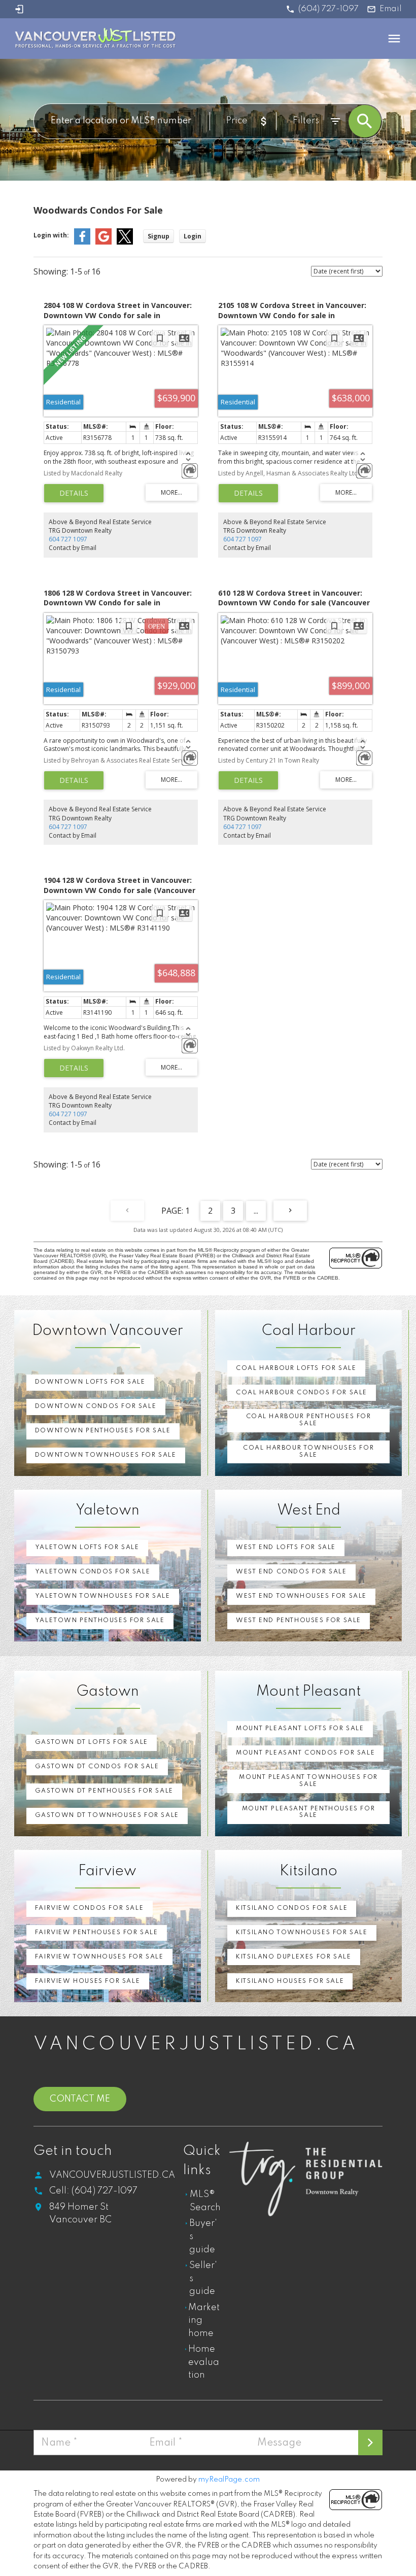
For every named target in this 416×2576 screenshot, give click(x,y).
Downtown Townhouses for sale (106, 1455)
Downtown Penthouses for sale (103, 1431)
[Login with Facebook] (82, 242)
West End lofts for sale (286, 1548)
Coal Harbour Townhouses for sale (308, 1452)
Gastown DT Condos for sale (97, 1767)
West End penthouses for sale (299, 1621)
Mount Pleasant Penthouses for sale (308, 1812)
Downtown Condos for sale (96, 1406)
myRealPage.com (229, 2480)
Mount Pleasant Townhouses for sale (308, 1781)
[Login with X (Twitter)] (125, 242)
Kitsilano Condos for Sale (292, 1908)
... (256, 1211)
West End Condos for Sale (291, 1572)
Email (391, 9)
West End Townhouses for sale (301, 1596)
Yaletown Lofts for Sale (87, 1548)
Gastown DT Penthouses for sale (104, 1791)
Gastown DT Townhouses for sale (107, 1815)
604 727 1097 (68, 539)
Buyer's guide (203, 2236)
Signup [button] (159, 236)
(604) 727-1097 (328, 9)
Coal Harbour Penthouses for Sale (309, 1420)
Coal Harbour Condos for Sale (302, 1393)
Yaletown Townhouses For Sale (103, 1596)
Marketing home (204, 2321)
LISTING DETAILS (74, 493)
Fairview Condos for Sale (89, 1908)
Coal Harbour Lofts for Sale (296, 1368)
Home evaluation (204, 2362)
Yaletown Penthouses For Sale (100, 1621)
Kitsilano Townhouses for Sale (302, 1933)
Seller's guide (203, 2278)
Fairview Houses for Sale (88, 1981)
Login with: (51, 235)
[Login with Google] (103, 242)
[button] (322, 9)
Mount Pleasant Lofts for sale (300, 1729)
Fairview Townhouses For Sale (99, 1957)
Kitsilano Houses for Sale (290, 1981)
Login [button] (193, 236)
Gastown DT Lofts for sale (92, 1742)
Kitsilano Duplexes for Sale (293, 1957)
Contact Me (80, 2099)
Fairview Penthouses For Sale (97, 1933)
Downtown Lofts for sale (90, 1382)
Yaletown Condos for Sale (93, 1572)
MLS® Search (205, 2201)
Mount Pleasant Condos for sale (305, 1753)
